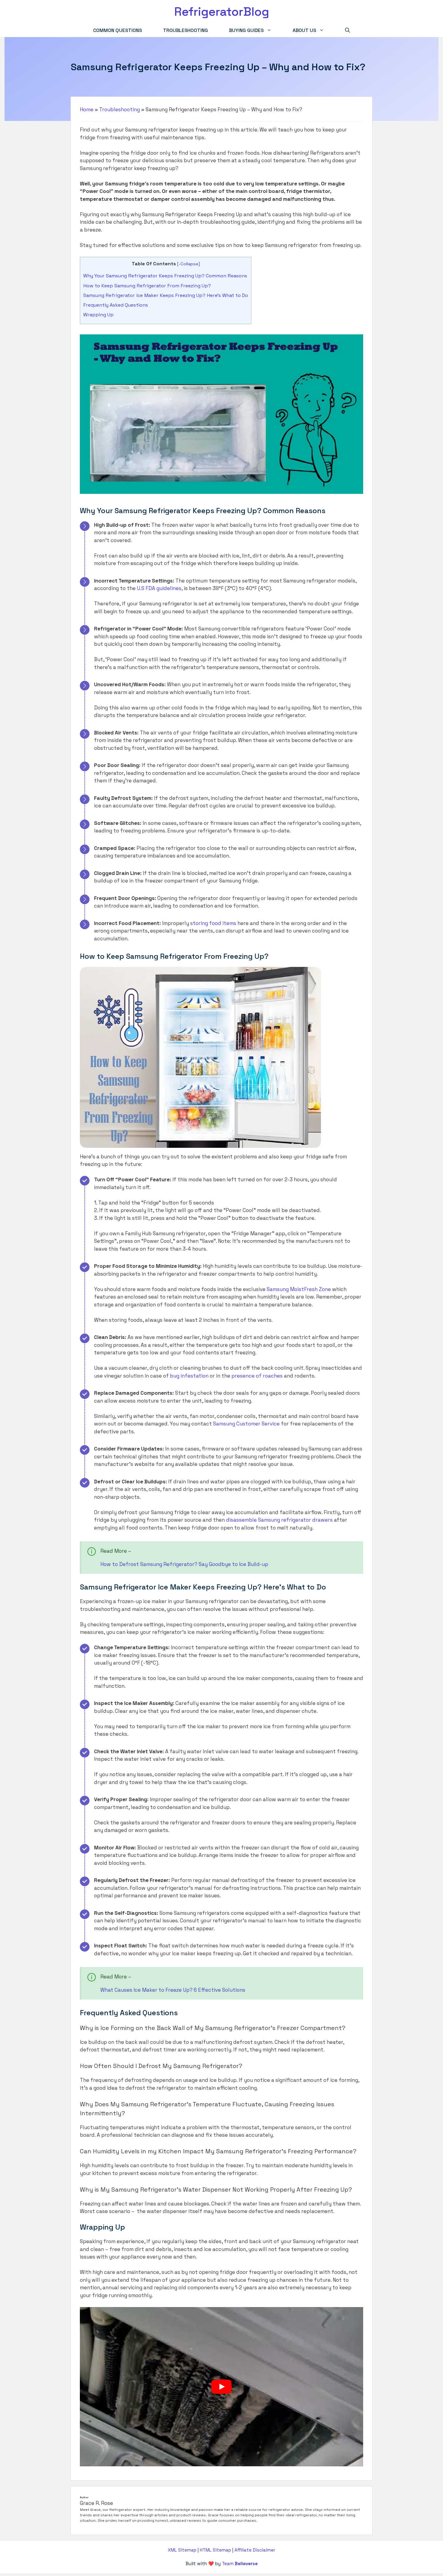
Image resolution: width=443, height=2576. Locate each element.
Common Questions (118, 30)
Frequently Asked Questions (116, 305)
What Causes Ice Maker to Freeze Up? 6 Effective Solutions (173, 1990)
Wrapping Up (98, 315)
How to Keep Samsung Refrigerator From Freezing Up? (148, 286)
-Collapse (189, 264)
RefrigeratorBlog (222, 12)
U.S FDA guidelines (159, 588)
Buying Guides (246, 30)
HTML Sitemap (215, 2550)
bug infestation (189, 1376)
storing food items (213, 923)
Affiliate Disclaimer (255, 2550)
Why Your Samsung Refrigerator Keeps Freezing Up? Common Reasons (165, 276)
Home (87, 109)
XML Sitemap (182, 2550)
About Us (304, 30)
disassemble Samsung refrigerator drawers (279, 1520)
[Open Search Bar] (347, 30)
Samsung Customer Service (246, 1424)
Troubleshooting (185, 30)
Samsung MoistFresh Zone (299, 1289)
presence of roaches (257, 1376)
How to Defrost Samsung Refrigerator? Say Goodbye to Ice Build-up (184, 1564)
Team (240, 2563)
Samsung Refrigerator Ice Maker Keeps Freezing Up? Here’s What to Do (166, 295)
